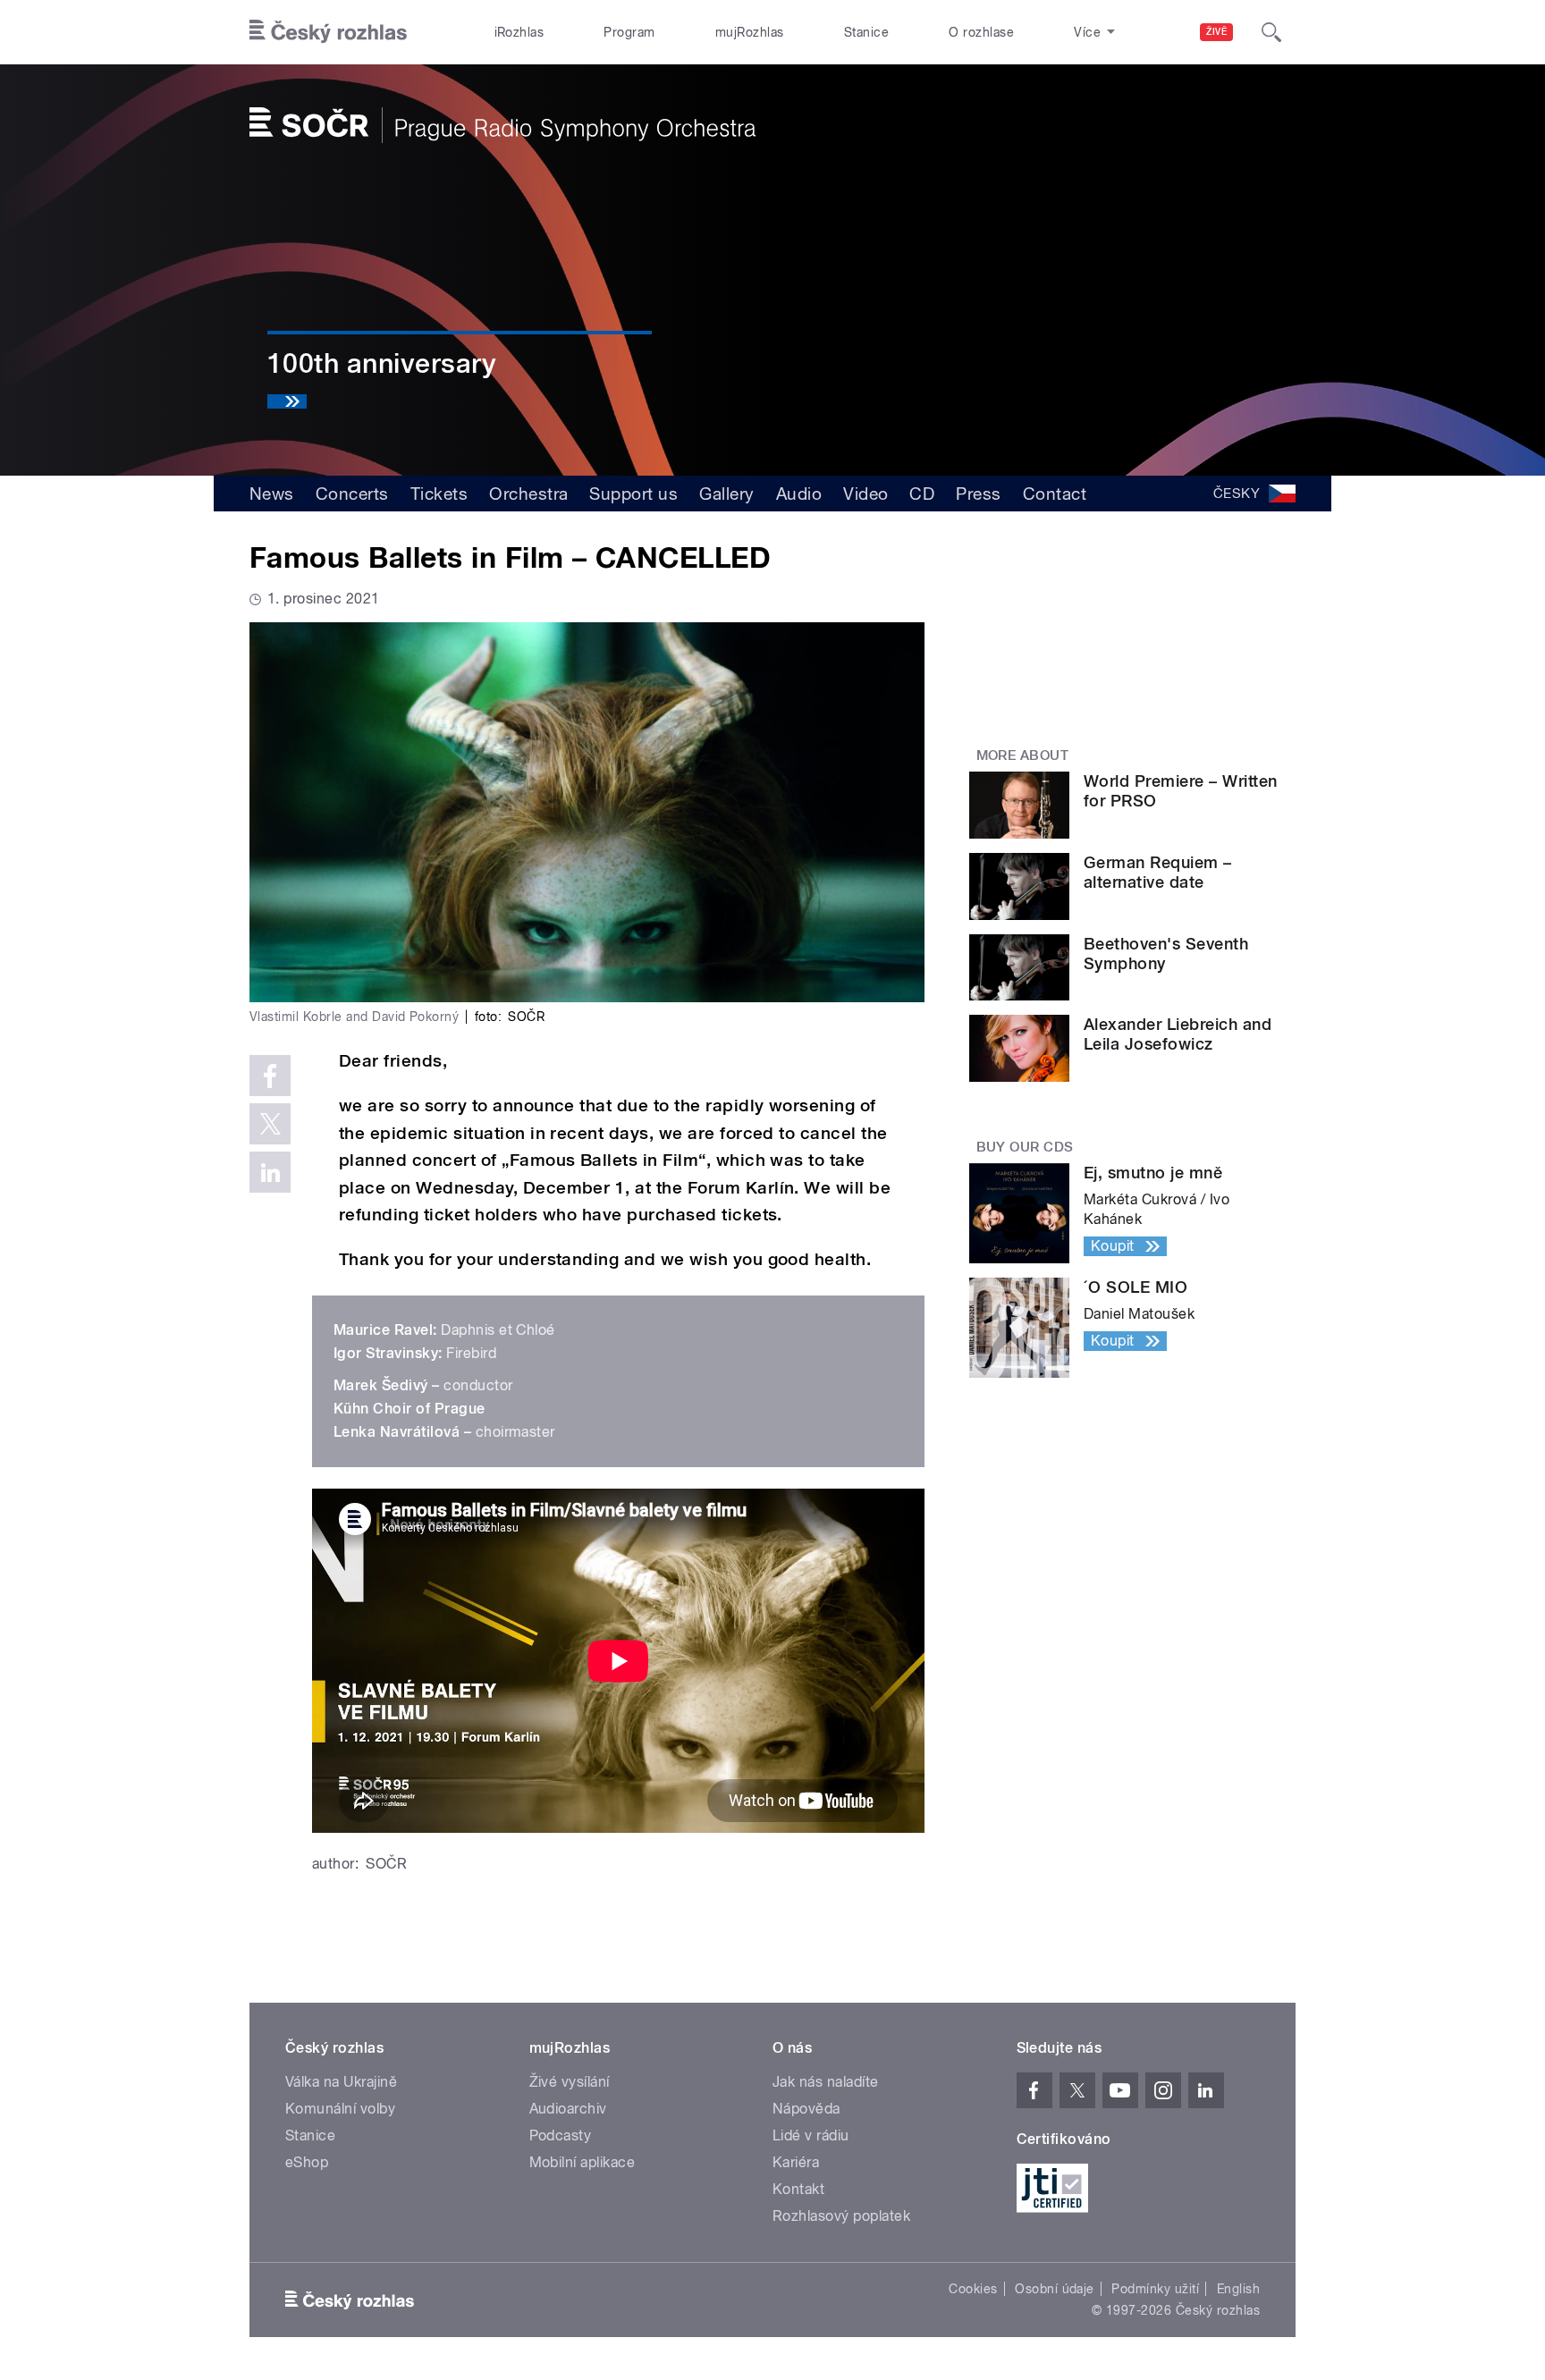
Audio (799, 494)
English (1238, 2289)
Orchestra (528, 494)
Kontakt (798, 2189)
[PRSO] (502, 125)
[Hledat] (1271, 32)
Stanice (866, 32)
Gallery (726, 494)
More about (1023, 755)
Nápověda (806, 2109)
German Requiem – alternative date (1158, 872)
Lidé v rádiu (811, 2135)
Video (865, 494)
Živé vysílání (570, 2082)
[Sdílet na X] (270, 1124)
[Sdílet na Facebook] (270, 1076)
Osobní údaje (1055, 2289)
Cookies (973, 2289)
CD (922, 494)
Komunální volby (340, 2109)
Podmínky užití (1155, 2289)
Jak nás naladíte (826, 2082)
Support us (633, 494)
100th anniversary (382, 363)
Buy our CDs (1025, 1147)
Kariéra (796, 2162)
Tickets (439, 494)
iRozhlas (519, 32)
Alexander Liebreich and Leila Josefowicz (1178, 1034)
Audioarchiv (568, 2109)
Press (978, 494)
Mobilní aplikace (583, 2162)
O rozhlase (981, 32)
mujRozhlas (750, 32)
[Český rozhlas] (328, 32)
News (272, 494)
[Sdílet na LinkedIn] (270, 1172)
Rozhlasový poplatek (841, 2216)
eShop (307, 2162)
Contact (1055, 494)
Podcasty (561, 2135)
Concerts (352, 494)
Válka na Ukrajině (341, 2082)
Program (629, 32)
